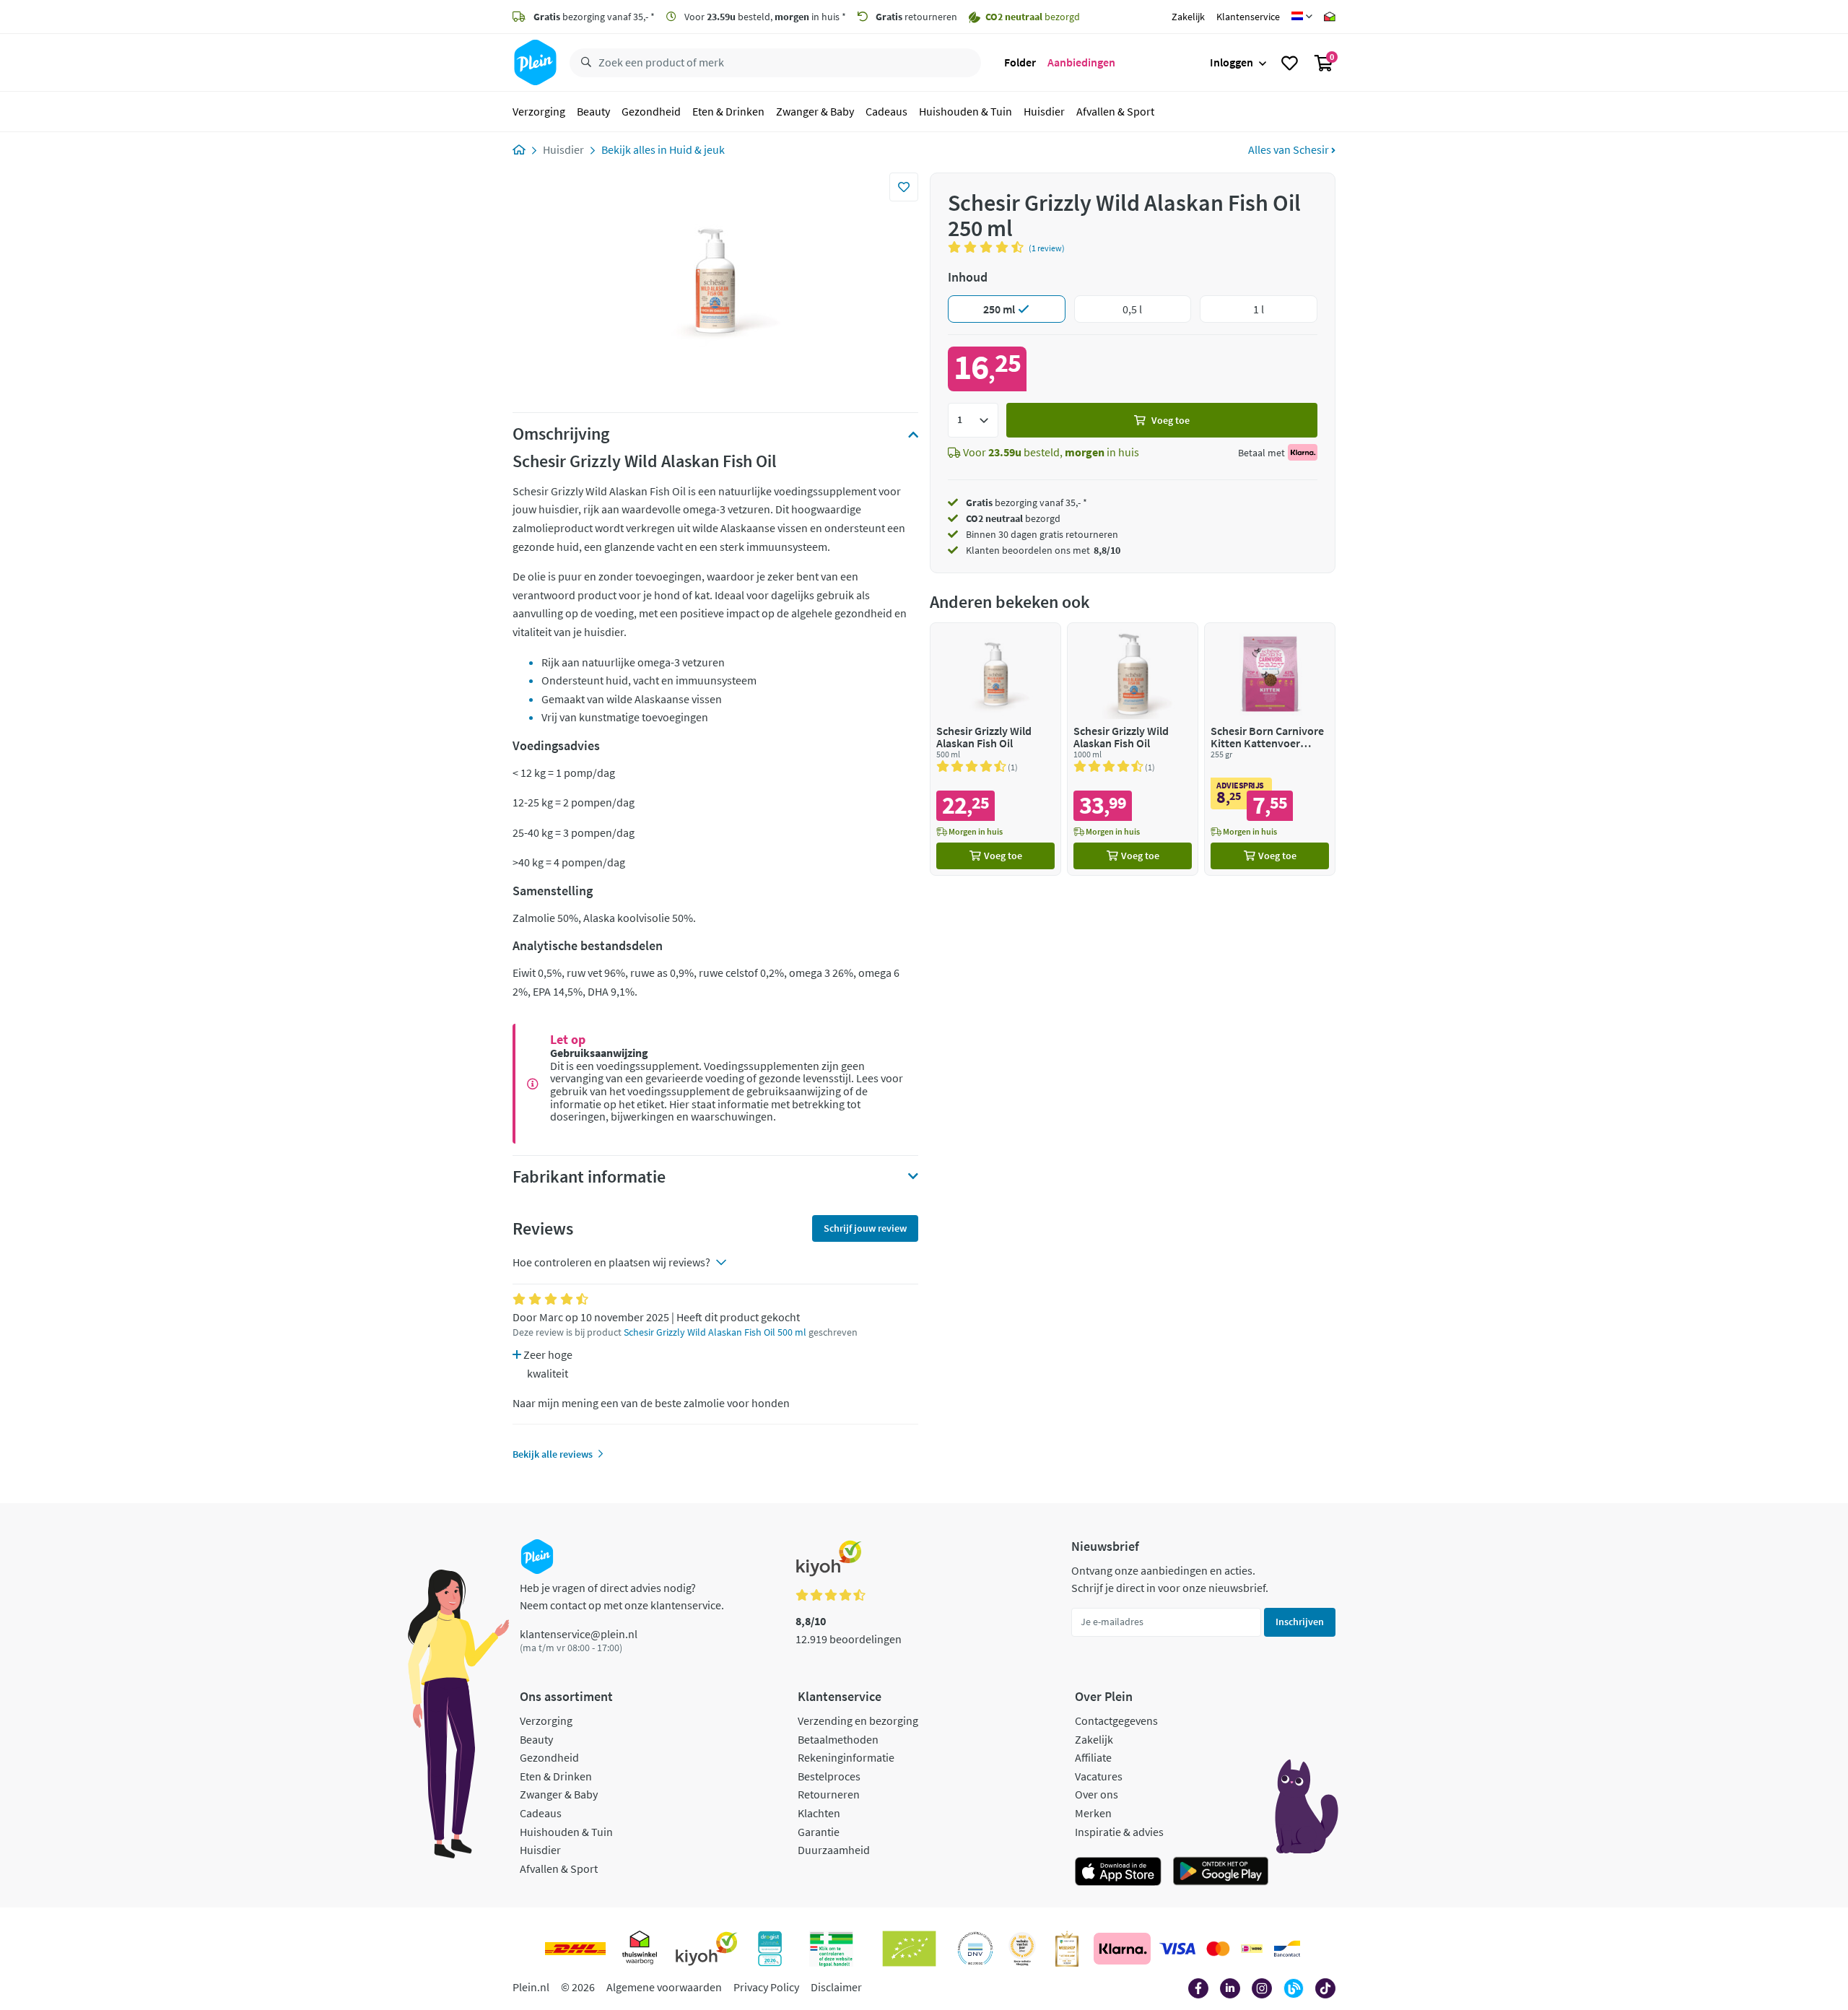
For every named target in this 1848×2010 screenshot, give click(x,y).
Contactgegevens (1116, 1720)
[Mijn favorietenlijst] (1290, 63)
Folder (1020, 62)
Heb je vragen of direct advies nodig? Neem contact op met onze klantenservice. (622, 1596)
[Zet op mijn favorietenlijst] (904, 187)
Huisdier (1044, 111)
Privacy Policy (766, 1987)
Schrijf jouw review (865, 1228)
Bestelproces (829, 1776)
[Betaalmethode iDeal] (1252, 1949)
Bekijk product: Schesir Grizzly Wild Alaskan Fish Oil (995, 749)
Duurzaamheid (834, 1850)
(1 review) (1047, 248)
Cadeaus (886, 111)
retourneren (916, 17)
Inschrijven (1300, 1622)
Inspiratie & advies (1119, 1832)
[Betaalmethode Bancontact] (1287, 1949)
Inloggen (1232, 62)
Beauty (593, 111)
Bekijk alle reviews (553, 1454)
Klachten (819, 1813)
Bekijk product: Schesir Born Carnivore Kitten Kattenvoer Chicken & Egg (1270, 749)
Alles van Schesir (1290, 149)
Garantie (819, 1832)
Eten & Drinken (728, 111)
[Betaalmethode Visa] (1177, 1949)
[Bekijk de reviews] (988, 247)
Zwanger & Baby (815, 111)
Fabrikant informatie (589, 1177)
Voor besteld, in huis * (764, 17)
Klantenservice (1248, 17)
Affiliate (1093, 1757)
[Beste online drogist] (1022, 1949)
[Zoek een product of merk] (583, 63)
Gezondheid (651, 111)
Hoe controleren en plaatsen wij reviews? (611, 1262)
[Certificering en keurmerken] (909, 1949)
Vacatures (1099, 1776)
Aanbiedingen (1081, 62)
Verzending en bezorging (858, 1720)
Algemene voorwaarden (664, 1987)
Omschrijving (561, 434)
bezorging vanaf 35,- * (594, 17)
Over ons (1097, 1794)
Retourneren (829, 1794)
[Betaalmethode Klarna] (1122, 1949)
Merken (1093, 1813)
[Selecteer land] (1302, 17)
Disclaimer (836, 1987)
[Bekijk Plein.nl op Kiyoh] (707, 1949)
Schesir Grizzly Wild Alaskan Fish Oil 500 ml (715, 1332)
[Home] (519, 149)
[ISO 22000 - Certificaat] (976, 1949)
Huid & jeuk (697, 149)
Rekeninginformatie (846, 1757)
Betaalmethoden (838, 1739)
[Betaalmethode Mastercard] (1218, 1949)
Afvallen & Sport (1115, 111)
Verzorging (539, 111)
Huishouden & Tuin (966, 111)
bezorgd (1013, 518)
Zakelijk (1188, 17)
